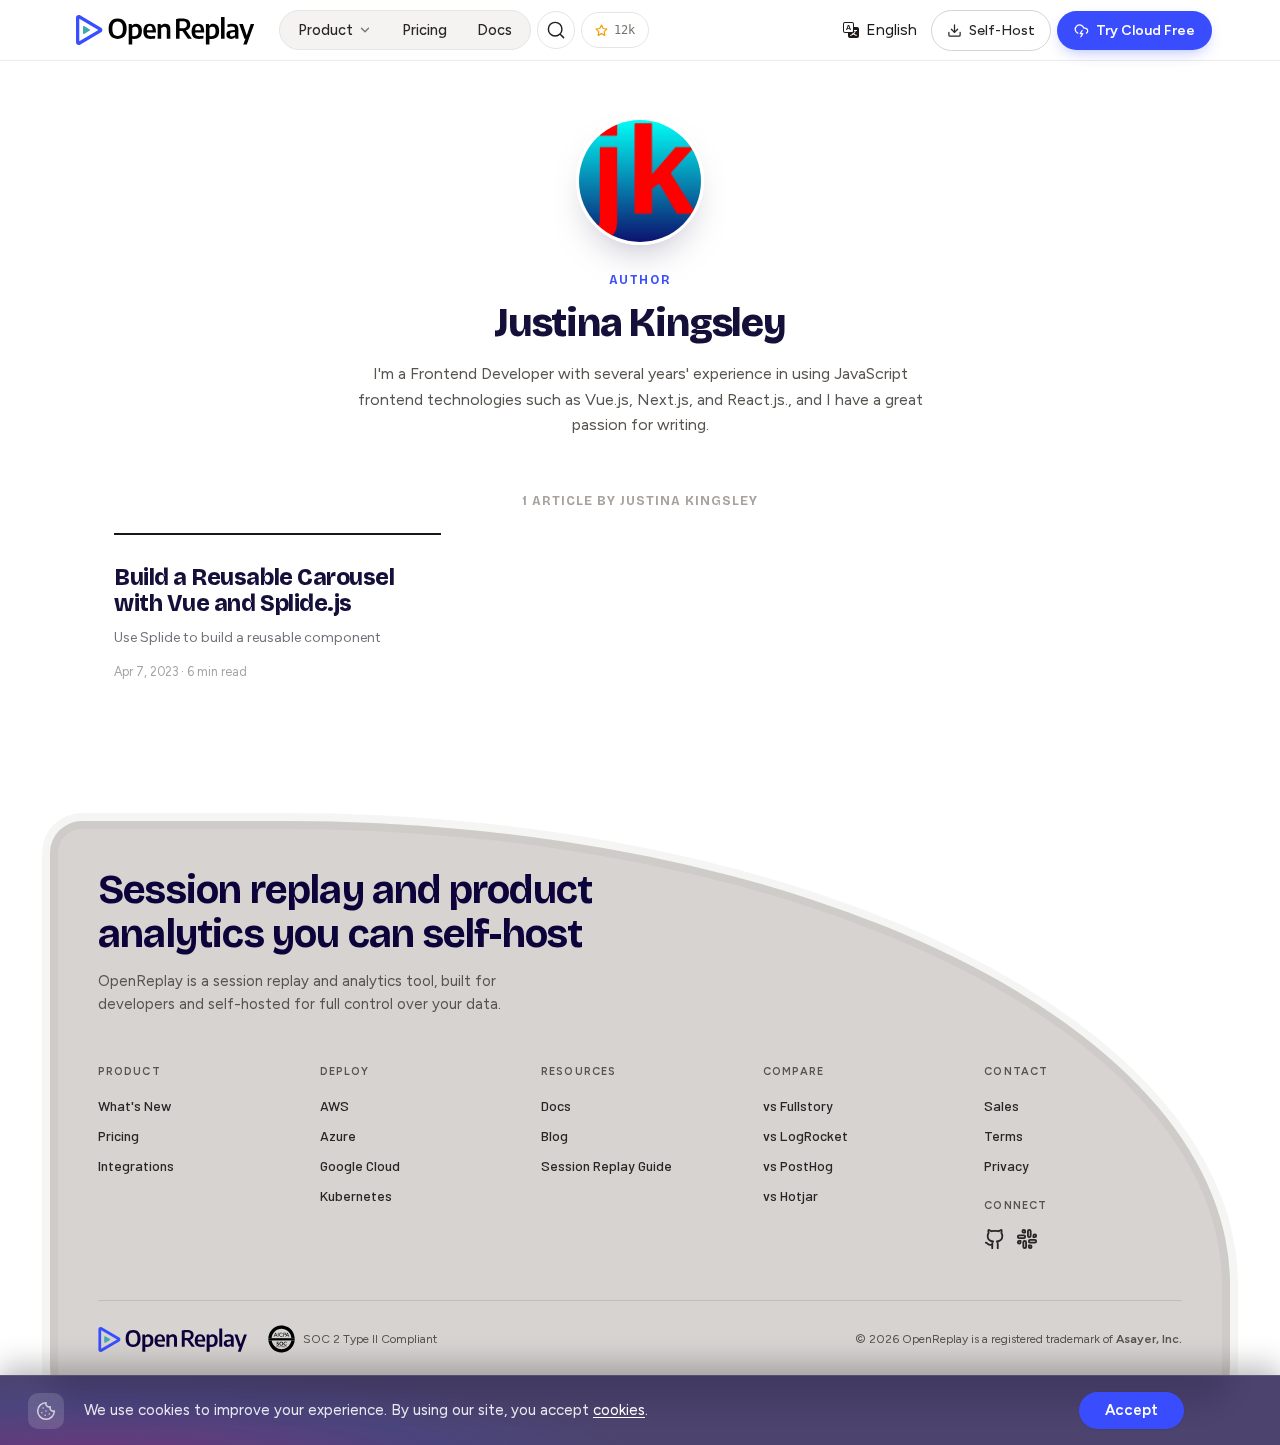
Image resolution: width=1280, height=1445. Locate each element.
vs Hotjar (790, 1195)
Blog (554, 1135)
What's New (134, 1105)
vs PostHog (798, 1165)
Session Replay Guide (606, 1165)
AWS (334, 1105)
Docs (494, 30)
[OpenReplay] (173, 1339)
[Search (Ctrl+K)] (556, 30)
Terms (1003, 1135)
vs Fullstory (798, 1105)
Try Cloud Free (1145, 30)
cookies (619, 1410)
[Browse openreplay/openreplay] (995, 1239)
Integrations (136, 1165)
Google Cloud (360, 1165)
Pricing (424, 30)
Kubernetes (356, 1195)
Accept (1131, 1410)
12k (624, 30)
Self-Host (1002, 30)
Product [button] (325, 30)
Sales (1001, 1105)
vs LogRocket (805, 1135)
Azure (338, 1135)
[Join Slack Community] (1027, 1239)
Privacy (1006, 1165)
